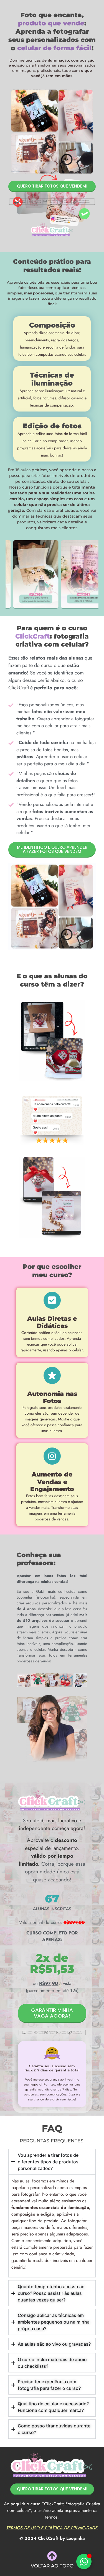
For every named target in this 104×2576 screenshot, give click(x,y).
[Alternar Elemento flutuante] (84, 2562)
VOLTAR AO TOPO (52, 2566)
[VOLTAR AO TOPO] (52, 2556)
